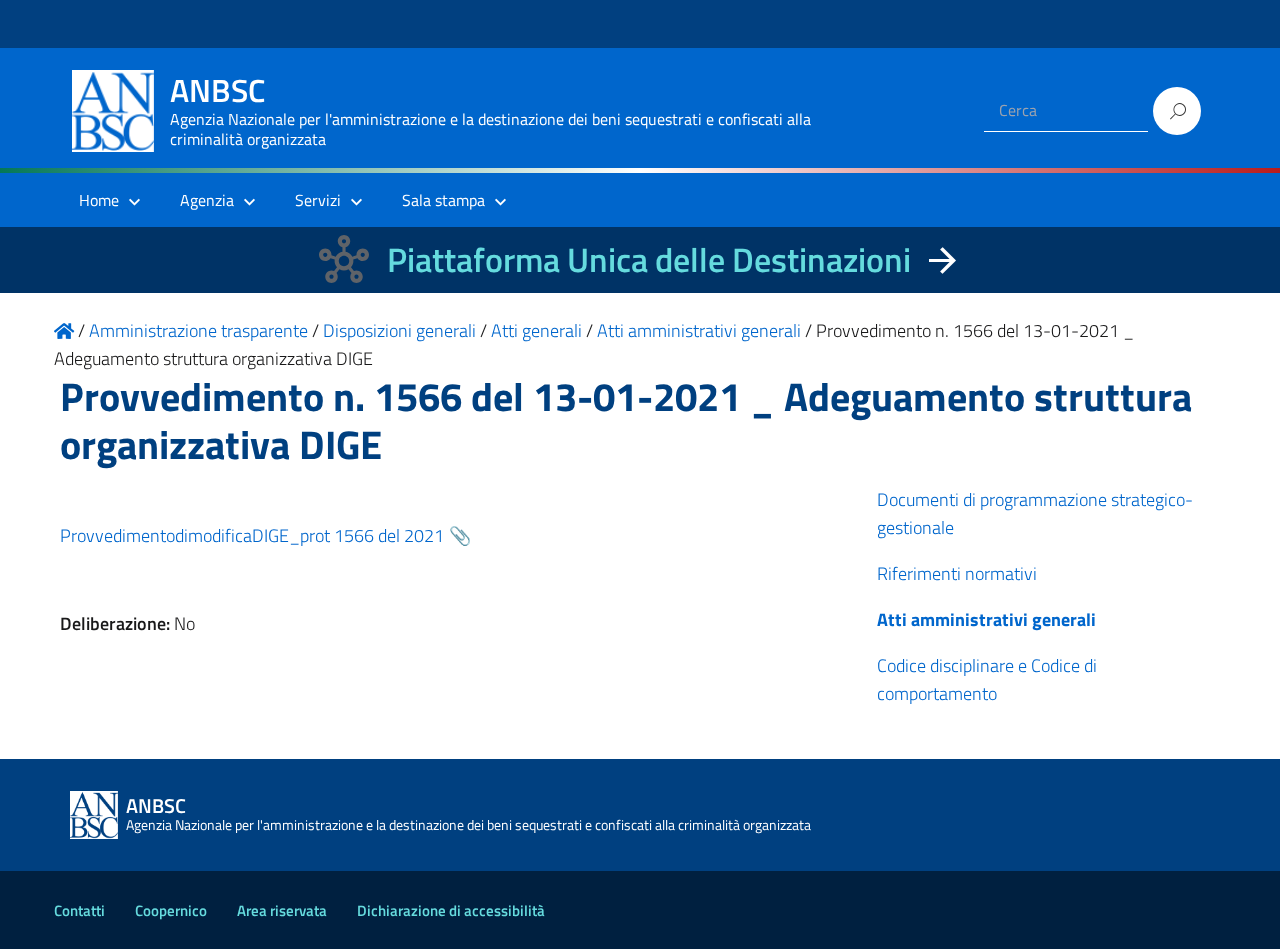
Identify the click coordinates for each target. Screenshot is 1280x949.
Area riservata (282, 910)
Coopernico (171, 910)
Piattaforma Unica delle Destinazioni (649, 259)
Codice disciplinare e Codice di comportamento (987, 679)
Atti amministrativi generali (986, 619)
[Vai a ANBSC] (64, 330)
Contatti (79, 910)
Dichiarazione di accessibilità (451, 910)
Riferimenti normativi (957, 573)
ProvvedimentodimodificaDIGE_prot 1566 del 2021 (252, 535)
